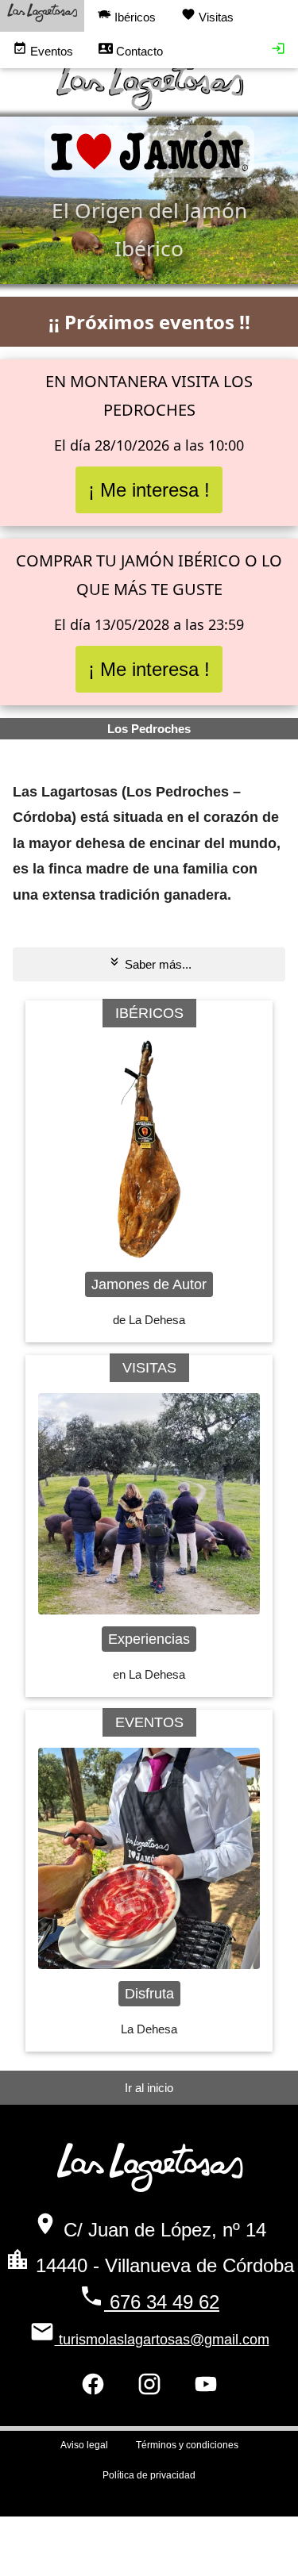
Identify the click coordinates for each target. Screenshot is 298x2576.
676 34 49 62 (162, 2302)
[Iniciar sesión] (278, 51)
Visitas (215, 17)
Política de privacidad (149, 2475)
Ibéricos (134, 17)
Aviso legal (84, 2445)
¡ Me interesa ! (149, 490)
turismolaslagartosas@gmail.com (162, 2340)
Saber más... (157, 964)
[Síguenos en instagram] (149, 2389)
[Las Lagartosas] (42, 16)
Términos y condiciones (187, 2445)
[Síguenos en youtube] (206, 2389)
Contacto (138, 51)
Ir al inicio (149, 2088)
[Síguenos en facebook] (93, 2389)
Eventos (50, 51)
